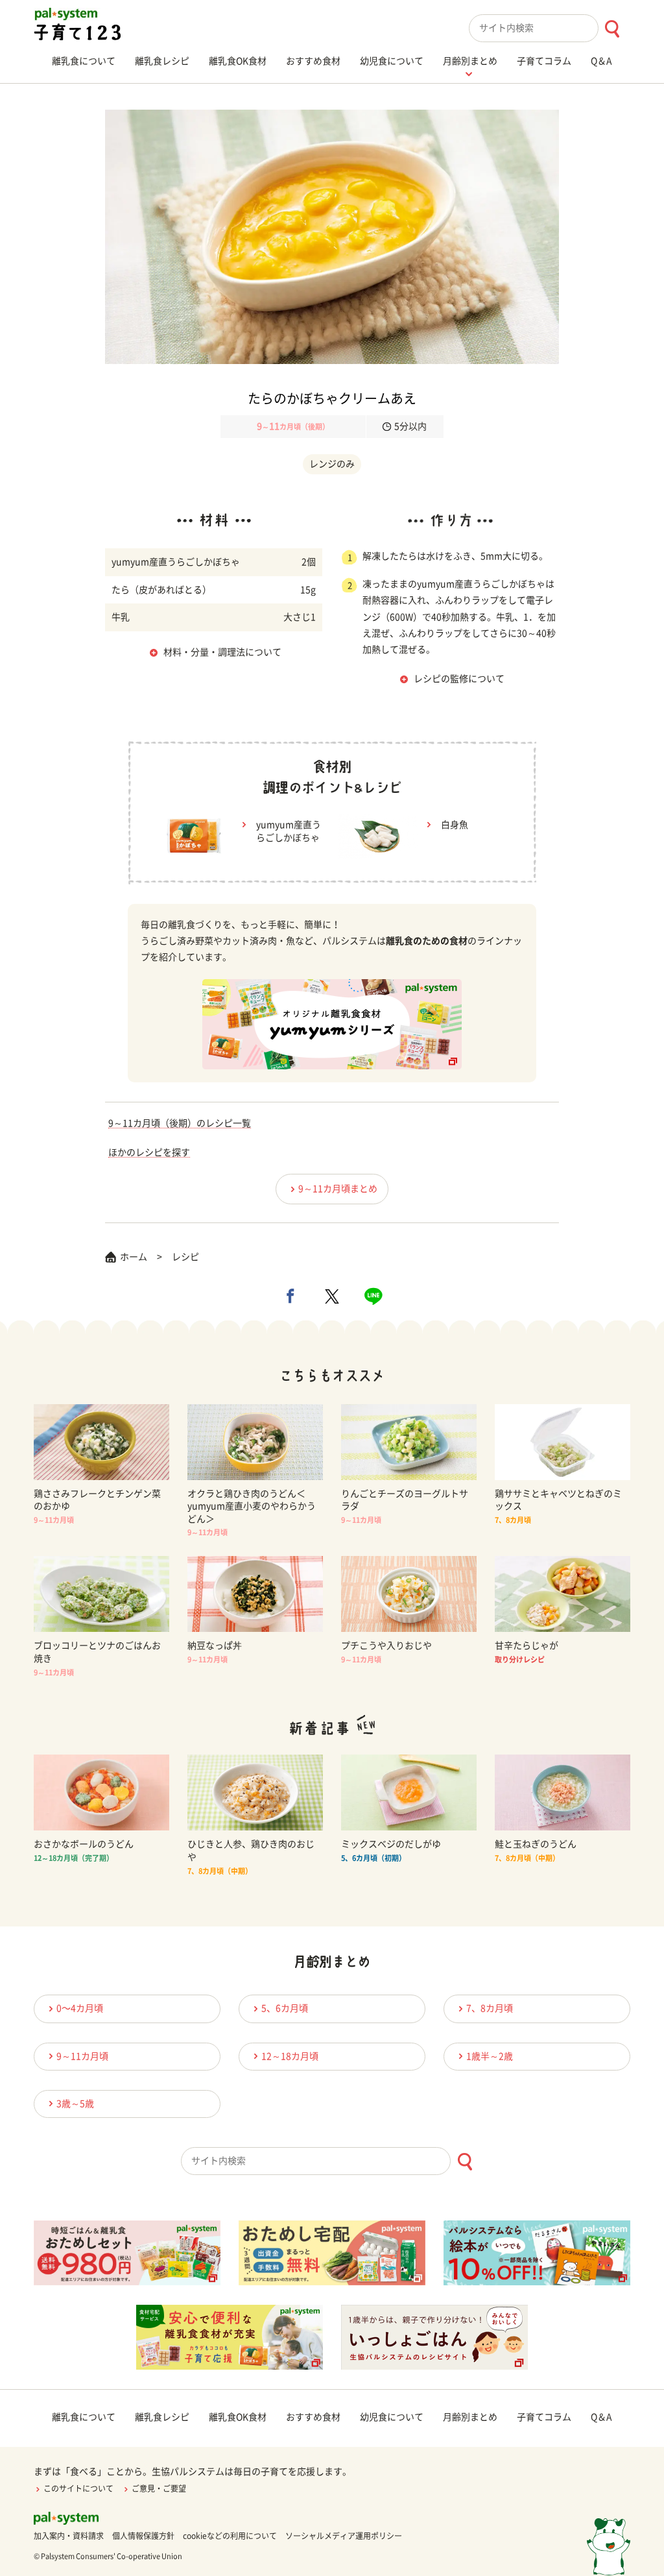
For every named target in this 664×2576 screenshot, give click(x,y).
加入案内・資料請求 (69, 2536)
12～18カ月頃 (290, 2056)
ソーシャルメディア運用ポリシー (344, 2536)
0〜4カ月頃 (80, 2008)
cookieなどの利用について (230, 2536)
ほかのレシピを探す (149, 1152)
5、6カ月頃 (285, 2008)
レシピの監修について (459, 679)
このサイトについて (78, 2488)
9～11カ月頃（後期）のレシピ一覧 (180, 1123)
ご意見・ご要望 (159, 2488)
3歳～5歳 (75, 2104)
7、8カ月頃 (490, 2008)
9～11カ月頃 (82, 2056)
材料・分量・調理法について (222, 652)
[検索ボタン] (612, 29)
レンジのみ (332, 464)
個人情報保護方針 (143, 2536)
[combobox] (550, 28)
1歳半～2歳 (490, 2056)
